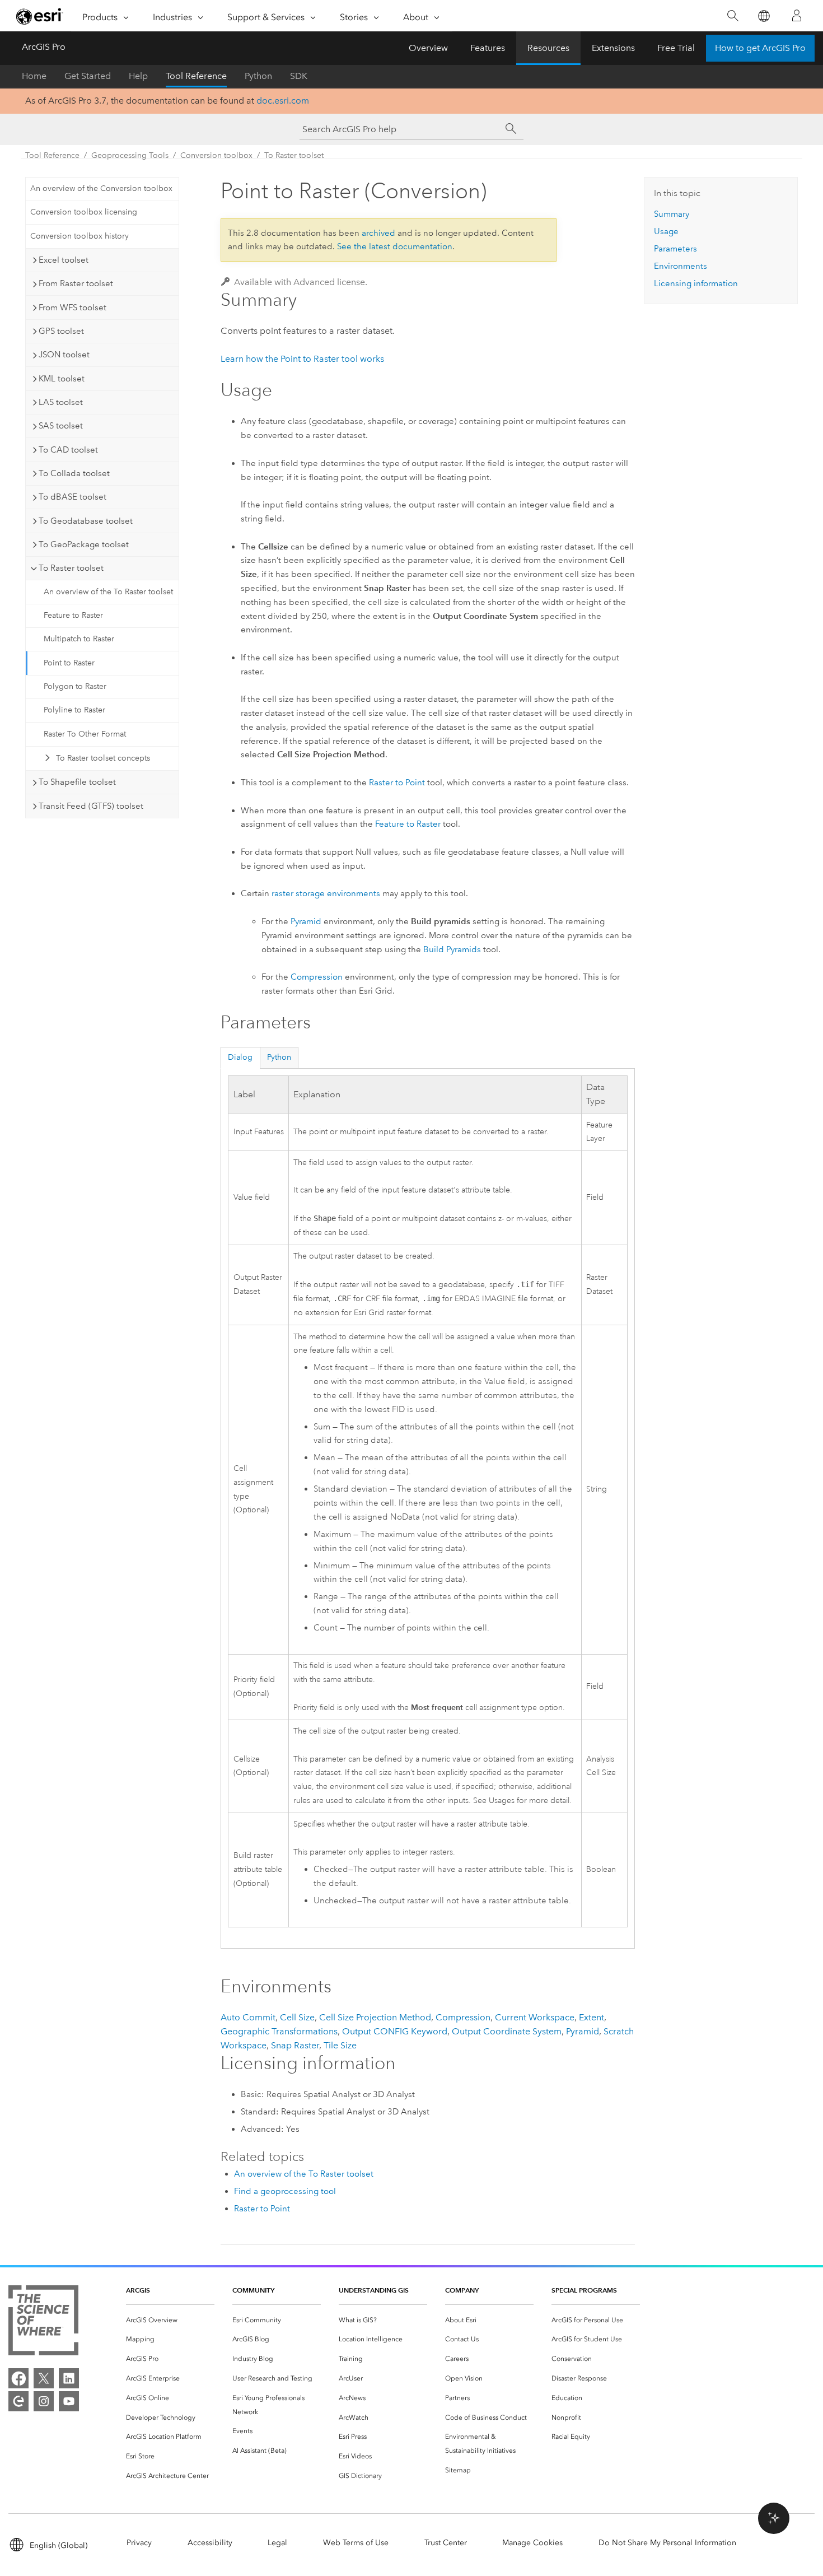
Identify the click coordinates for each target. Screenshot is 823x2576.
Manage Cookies (532, 2543)
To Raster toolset (294, 155)
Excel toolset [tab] (64, 260)
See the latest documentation (395, 246)
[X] (44, 2378)
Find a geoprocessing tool (285, 2191)
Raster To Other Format (85, 734)
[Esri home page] (40, 16)
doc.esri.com (283, 101)
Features (488, 48)
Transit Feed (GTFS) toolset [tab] (91, 806)
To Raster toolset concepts (103, 758)
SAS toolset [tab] (61, 426)
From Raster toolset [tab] (76, 283)
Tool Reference (196, 76)
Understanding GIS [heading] (374, 2290)
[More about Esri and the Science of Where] (43, 2323)
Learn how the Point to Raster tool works (302, 359)
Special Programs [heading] (584, 2290)
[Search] (733, 16)
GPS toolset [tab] (61, 331)
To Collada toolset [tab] (74, 473)
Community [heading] (253, 2290)
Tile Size (340, 2045)
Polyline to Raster (74, 710)
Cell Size (297, 2017)
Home (34, 76)
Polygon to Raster (75, 686)
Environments (681, 266)
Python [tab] (279, 1057)
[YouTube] (69, 2401)
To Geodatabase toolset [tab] (86, 521)
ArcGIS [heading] (138, 2290)
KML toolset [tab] (62, 379)
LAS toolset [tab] (61, 402)
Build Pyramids (452, 949)
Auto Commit (248, 2017)
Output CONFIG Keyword (395, 2031)
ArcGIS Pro (44, 47)
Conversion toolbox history (80, 236)
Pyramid (306, 921)
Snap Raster (295, 2045)
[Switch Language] (763, 16)
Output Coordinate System (507, 2031)
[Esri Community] (18, 2401)
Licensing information (696, 283)
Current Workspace (535, 2017)
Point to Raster (69, 663)
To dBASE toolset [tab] (73, 497)
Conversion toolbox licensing (84, 212)
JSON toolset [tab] (64, 355)
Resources (548, 48)
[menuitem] (170, 2320)
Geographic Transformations (279, 2031)
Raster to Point (397, 782)
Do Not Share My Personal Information (667, 2543)
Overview (428, 48)
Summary (672, 214)
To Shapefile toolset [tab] (77, 782)
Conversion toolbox (216, 155)
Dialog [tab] (240, 1057)
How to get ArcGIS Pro (760, 48)
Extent (591, 2017)
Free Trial (676, 48)
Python (258, 76)
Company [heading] (462, 2290)
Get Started (88, 76)
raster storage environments (326, 893)
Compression (317, 977)
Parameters (675, 249)
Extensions (613, 48)
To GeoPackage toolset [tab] (84, 544)
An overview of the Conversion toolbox (101, 188)
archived (378, 233)
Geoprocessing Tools (130, 155)
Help (138, 76)
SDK (299, 76)
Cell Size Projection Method (375, 2017)
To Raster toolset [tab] (71, 568)
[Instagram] (44, 2401)
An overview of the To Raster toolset (108, 592)
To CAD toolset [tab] (68, 450)
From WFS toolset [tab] (73, 308)
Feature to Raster (73, 615)
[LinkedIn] (69, 2378)
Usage (666, 231)
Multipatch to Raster (79, 639)
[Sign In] (797, 16)
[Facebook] (18, 2378)
